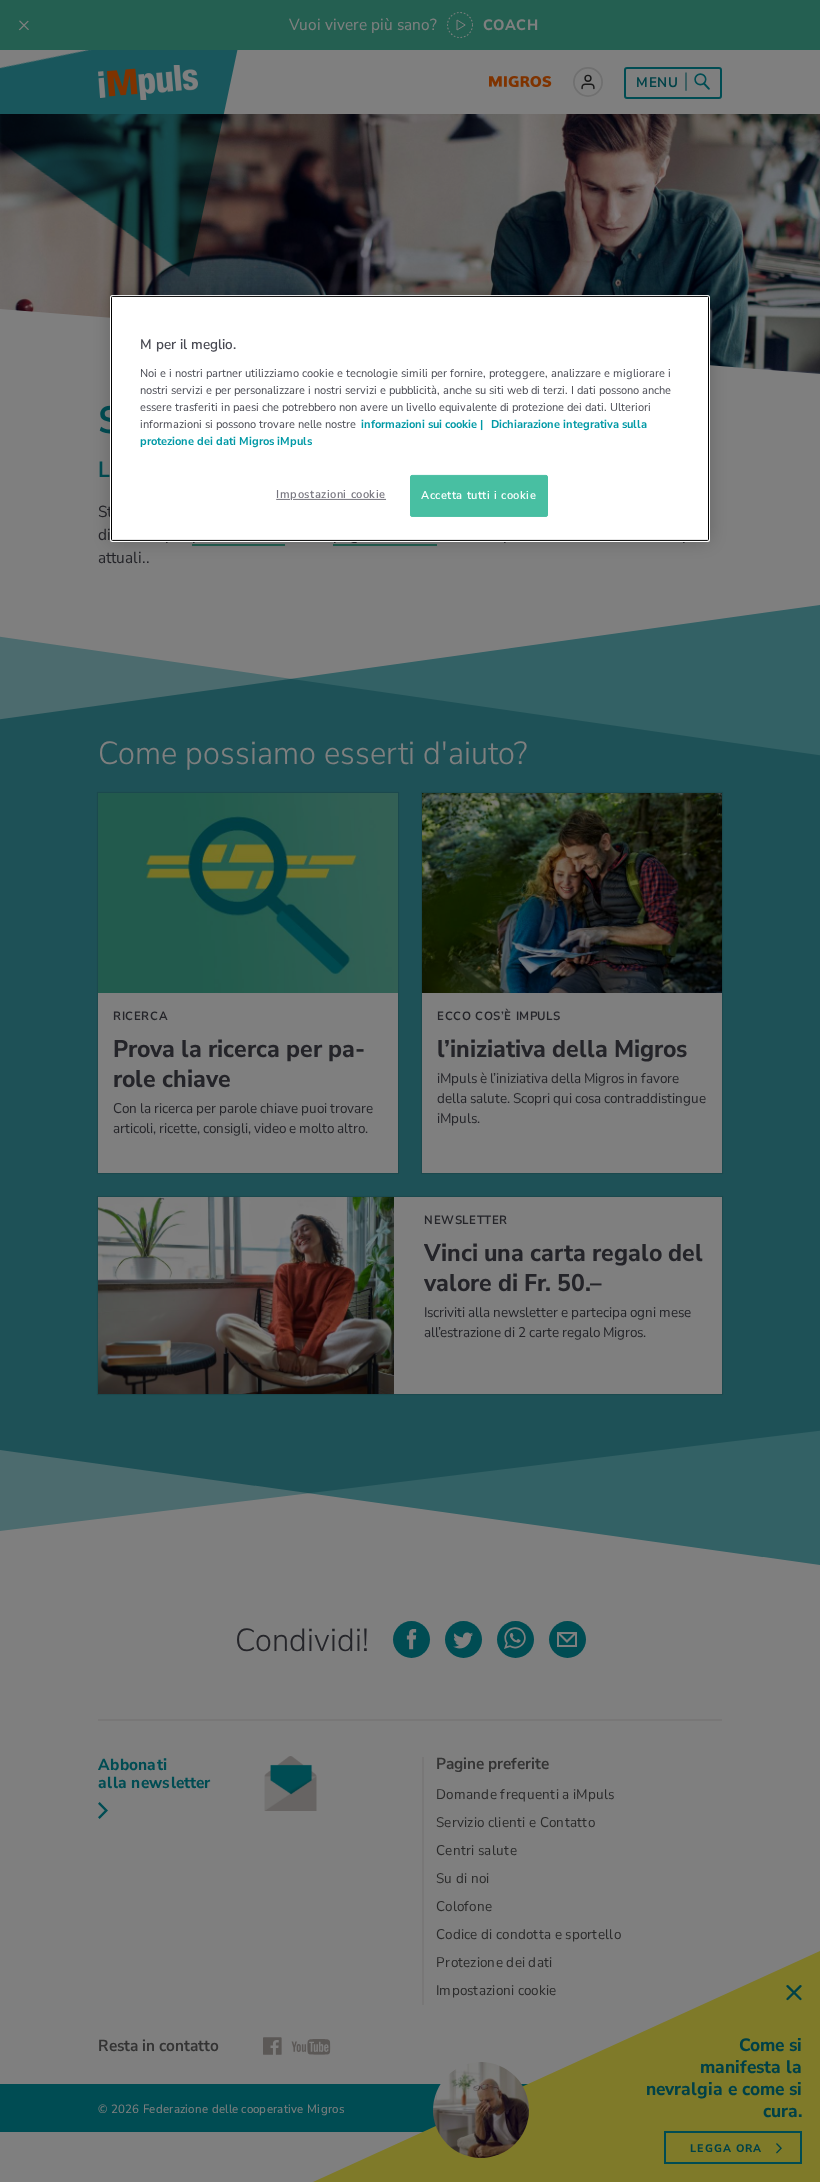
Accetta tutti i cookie (479, 495)
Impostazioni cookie (331, 494)
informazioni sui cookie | (423, 424)
